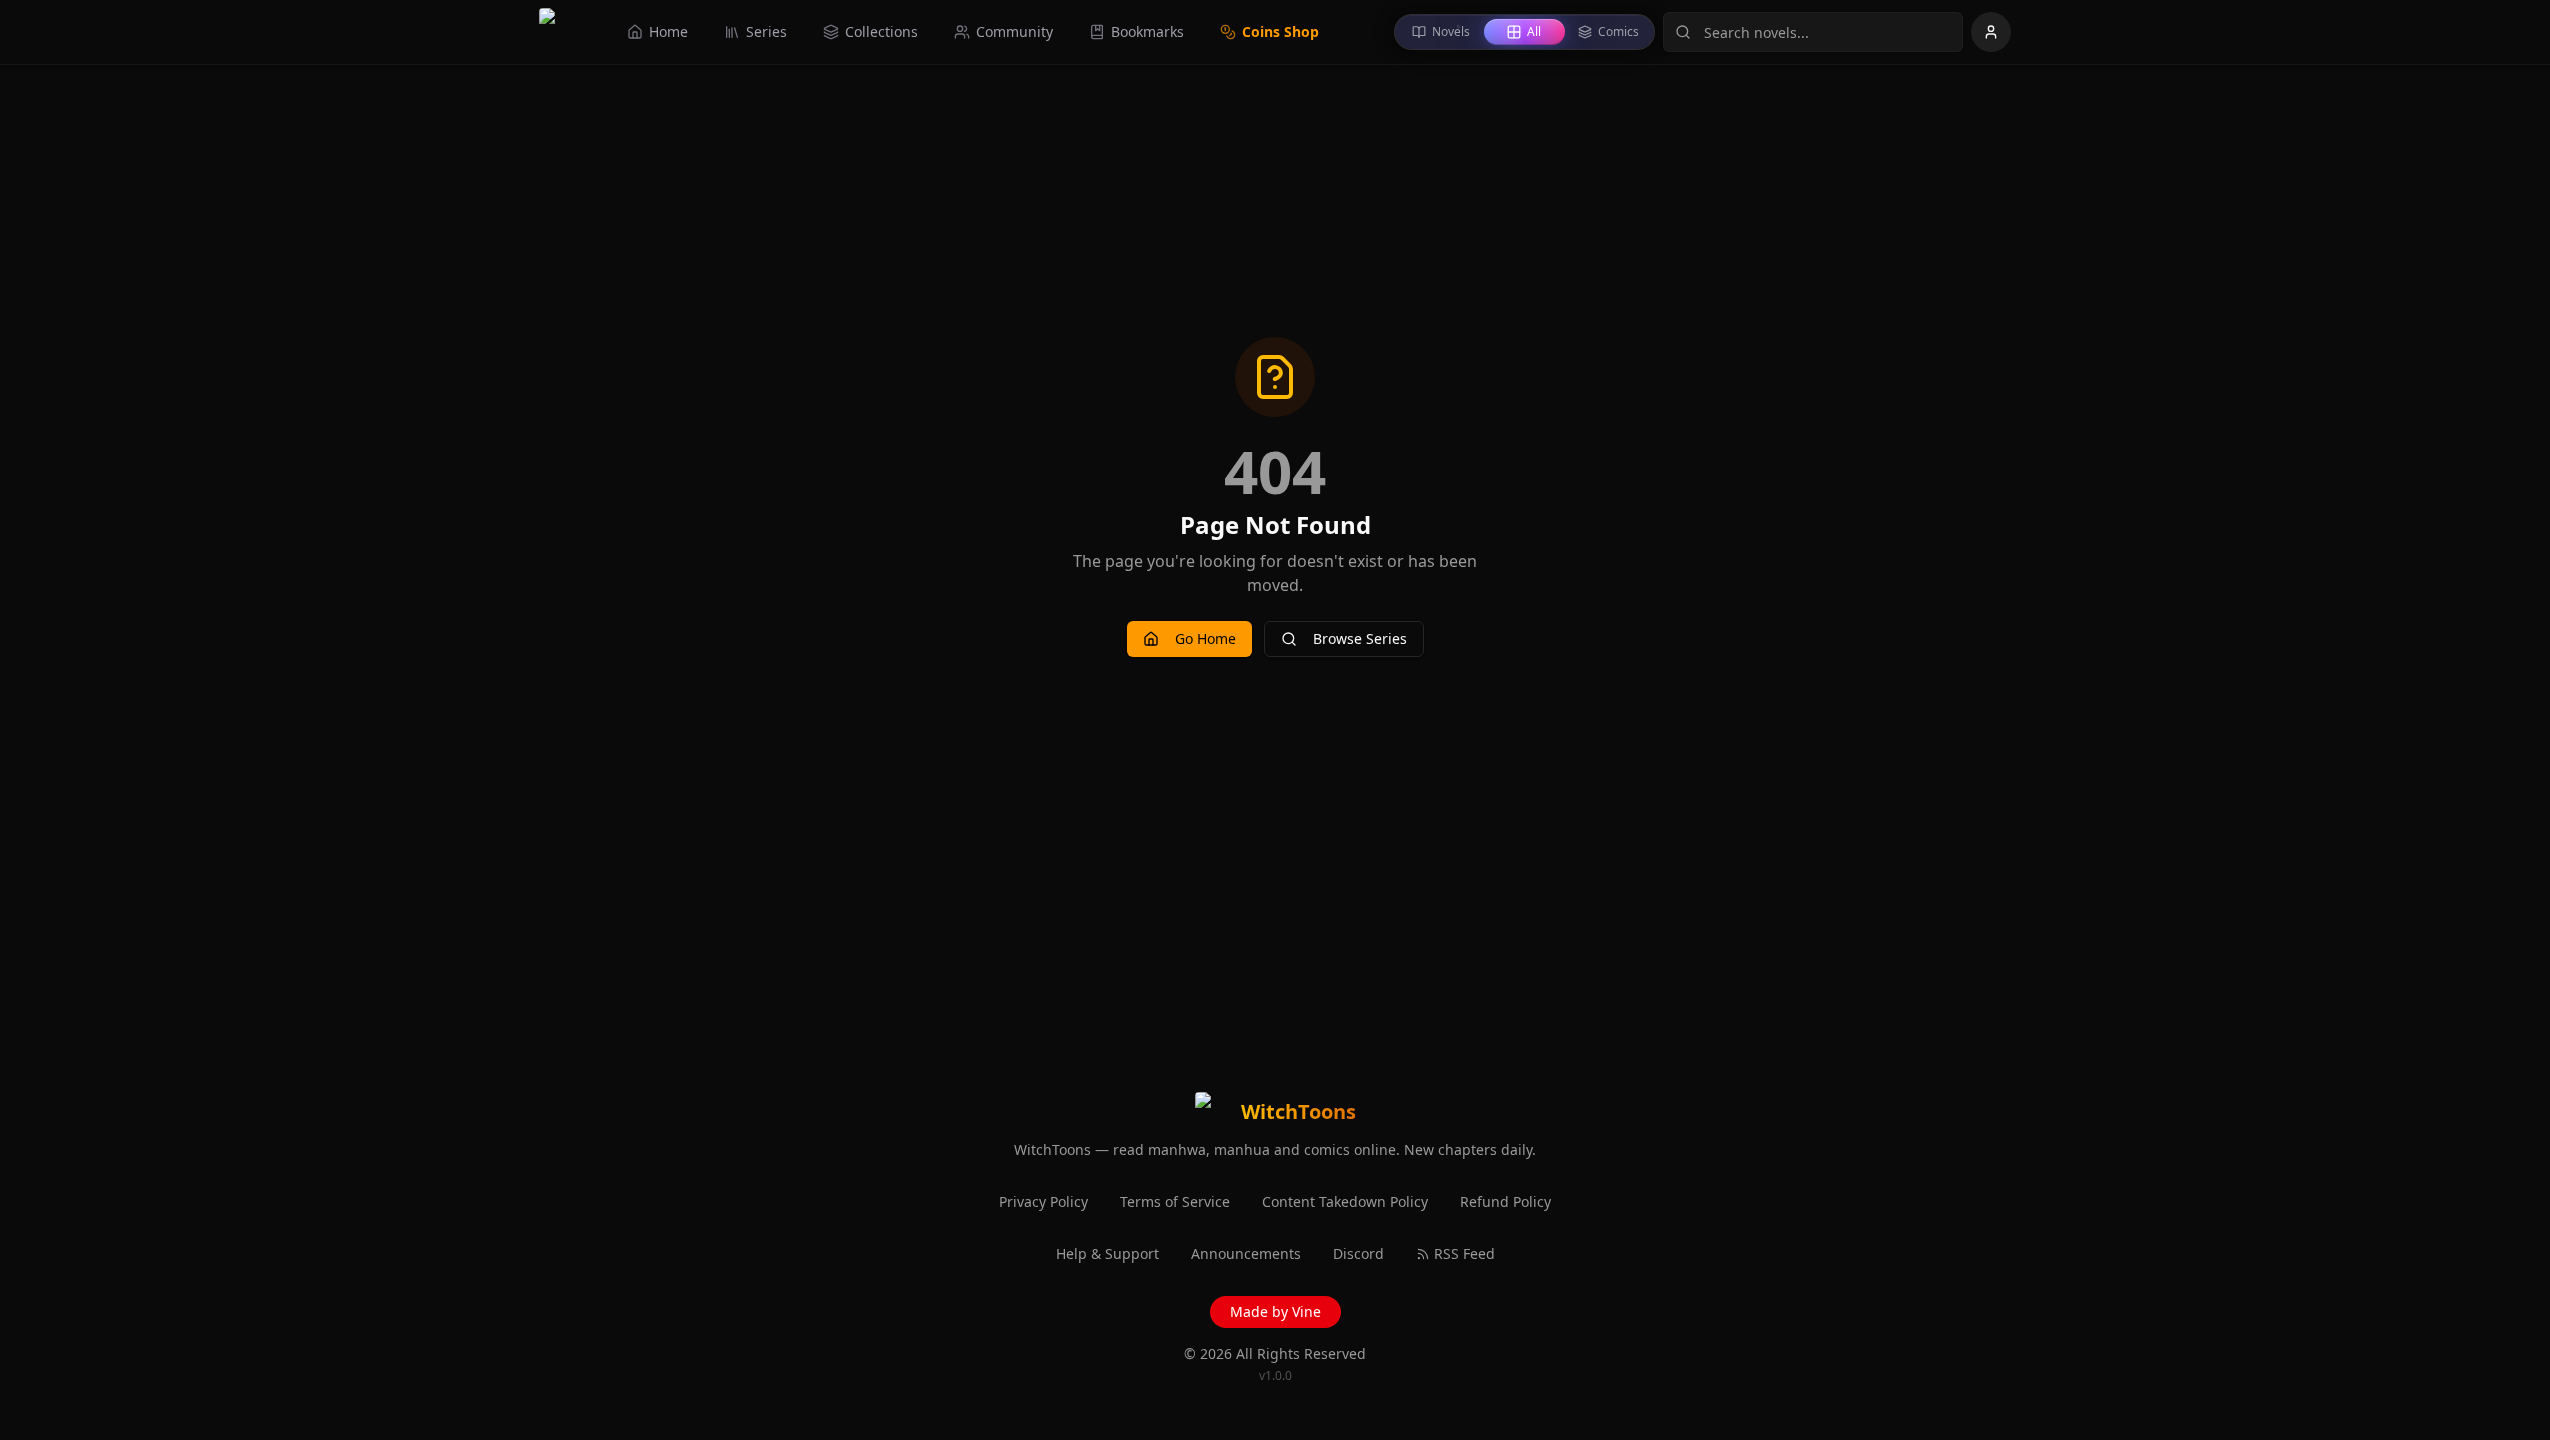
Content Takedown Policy (1345, 1201)
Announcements (1246, 1253)
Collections (881, 31)
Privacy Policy (1043, 1201)
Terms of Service (1175, 1201)
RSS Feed (1464, 1253)
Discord (1358, 1253)
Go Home (1205, 638)
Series (766, 31)
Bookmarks (1147, 31)
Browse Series (1360, 638)
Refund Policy (1505, 1201)
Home (668, 31)
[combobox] (1813, 32)
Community (1014, 31)
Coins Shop (1280, 31)
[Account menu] (1991, 32)
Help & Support (1107, 1253)
